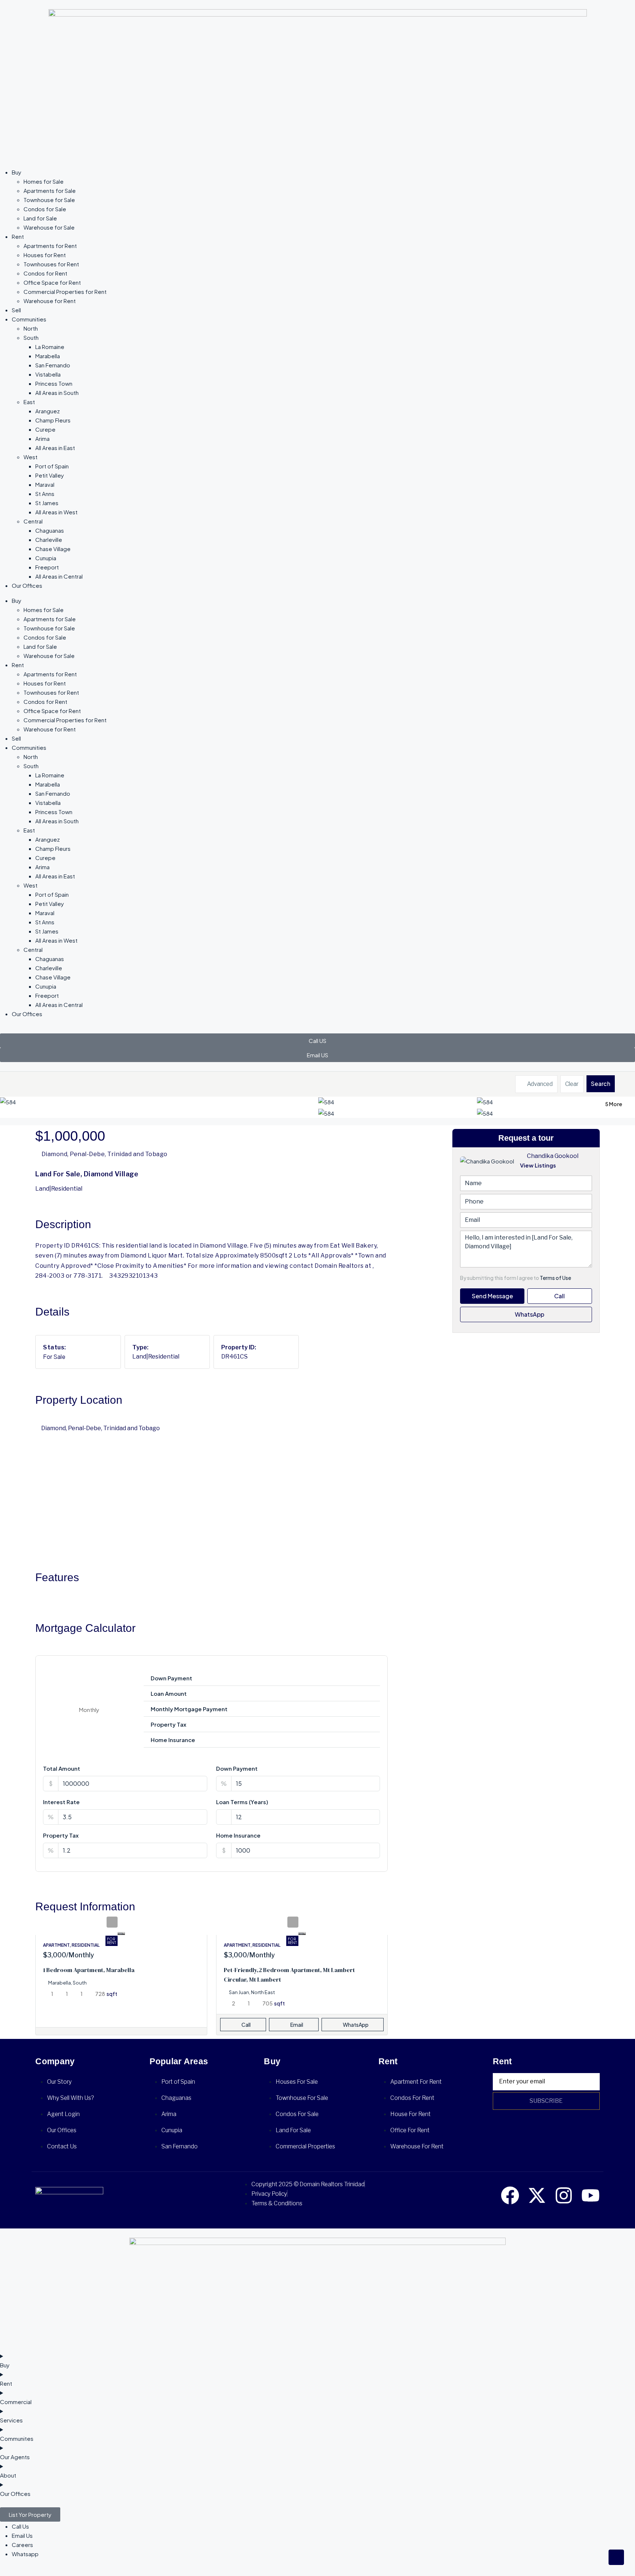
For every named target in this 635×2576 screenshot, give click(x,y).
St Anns (45, 494)
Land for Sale (40, 218)
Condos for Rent (45, 273)
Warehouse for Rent (50, 301)
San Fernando (53, 365)
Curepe (45, 429)
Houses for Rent (45, 255)
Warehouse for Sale (49, 227)
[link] (121, 1932)
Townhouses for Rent (51, 264)
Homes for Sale (44, 181)
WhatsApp (529, 1314)
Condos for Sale (45, 209)
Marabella (48, 356)
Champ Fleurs (53, 420)
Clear (572, 1084)
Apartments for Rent (50, 246)
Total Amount (62, 1768)
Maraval (45, 484)
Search (601, 1084)
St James (47, 503)
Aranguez (48, 411)
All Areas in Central (59, 576)
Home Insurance (238, 1835)
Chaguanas (50, 530)
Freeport (47, 567)
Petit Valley (50, 475)
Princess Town (54, 383)
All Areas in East (55, 448)
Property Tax (61, 1835)
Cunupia (46, 558)
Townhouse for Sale (49, 200)
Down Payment (237, 1768)
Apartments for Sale (50, 190)
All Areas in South (57, 393)
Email (297, 2025)
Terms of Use (555, 1278)
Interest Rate (61, 1802)
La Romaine (50, 347)
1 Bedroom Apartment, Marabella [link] (89, 1970)
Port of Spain (52, 466)
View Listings (538, 1165)
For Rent (112, 1941)
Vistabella (48, 374)
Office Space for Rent (52, 282)
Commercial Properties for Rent (65, 292)
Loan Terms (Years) (242, 1802)
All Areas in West (56, 512)
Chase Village (53, 549)
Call (246, 2025)
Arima (42, 438)
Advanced (539, 1084)
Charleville (49, 539)
